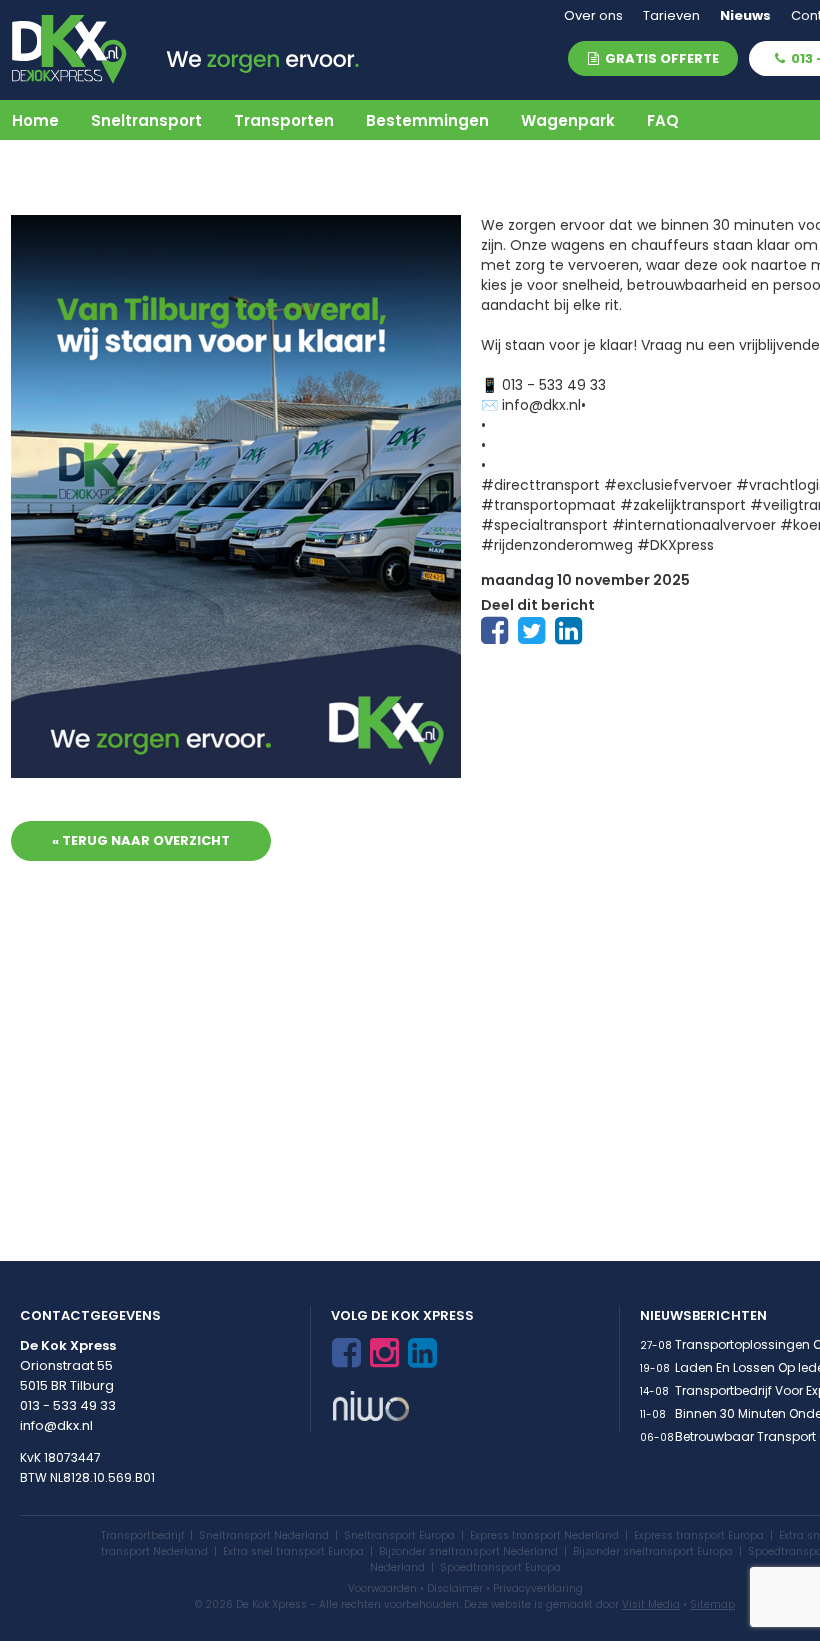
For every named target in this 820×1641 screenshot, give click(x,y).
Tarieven (671, 15)
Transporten (284, 120)
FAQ (663, 120)
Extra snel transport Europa (293, 1551)
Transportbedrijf (142, 1535)
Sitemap (712, 1604)
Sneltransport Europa (399, 1535)
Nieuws (745, 15)
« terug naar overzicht (141, 840)
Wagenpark (568, 120)
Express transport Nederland (544, 1535)
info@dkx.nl (56, 1425)
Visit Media (651, 1604)
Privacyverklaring (538, 1588)
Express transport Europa (699, 1535)
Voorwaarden (382, 1588)
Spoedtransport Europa (500, 1567)
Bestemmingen (427, 120)
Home (35, 120)
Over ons (593, 15)
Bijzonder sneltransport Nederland (468, 1551)
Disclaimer (455, 1588)
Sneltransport (146, 120)
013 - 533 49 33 (68, 1405)
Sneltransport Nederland (264, 1535)
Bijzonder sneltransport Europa (653, 1551)
